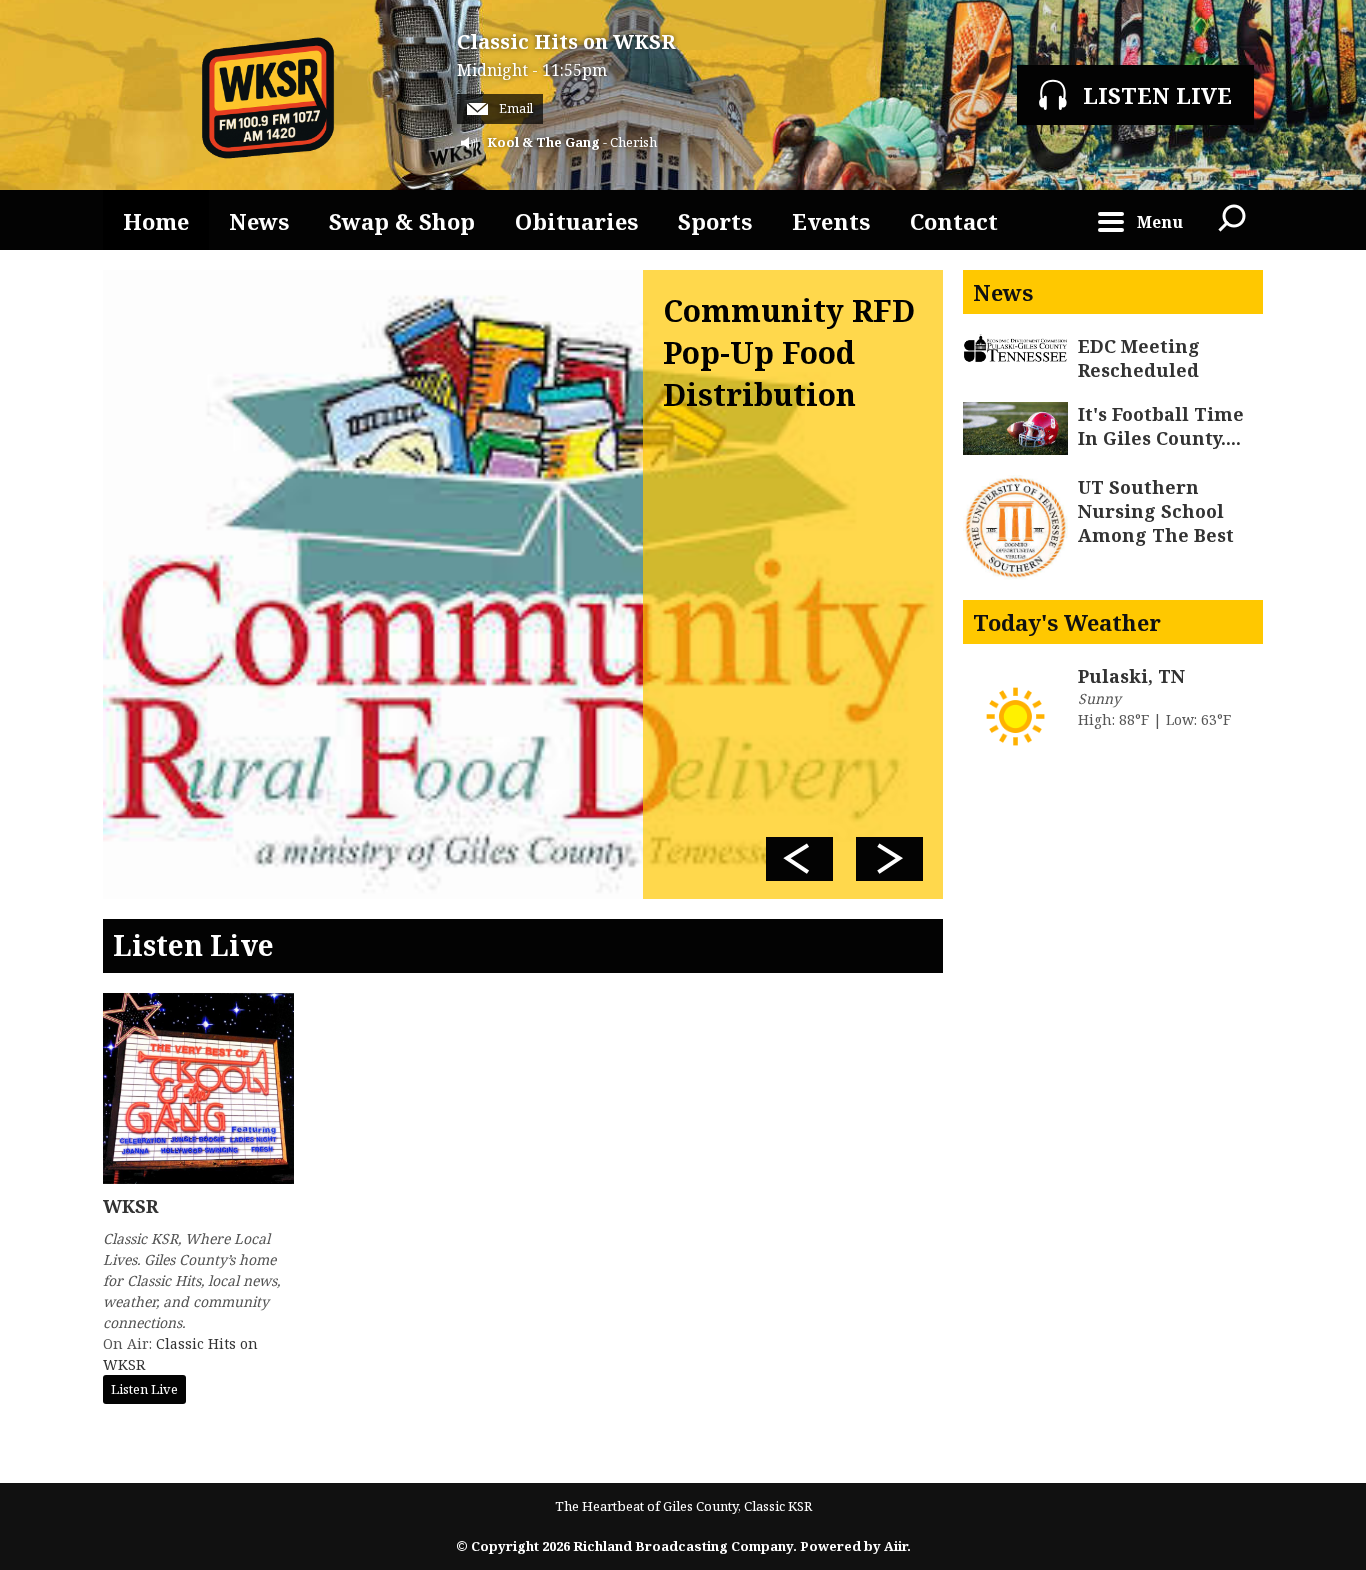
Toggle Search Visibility (1233, 220)
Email (514, 108)
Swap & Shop (402, 221)
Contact (954, 221)
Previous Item (799, 859)
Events (831, 221)
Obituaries (576, 221)
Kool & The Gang (543, 142)
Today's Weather (1067, 622)
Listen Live (144, 1389)
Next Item (889, 859)
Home (156, 221)
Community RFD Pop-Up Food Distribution (789, 352)
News (259, 221)
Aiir (895, 1546)
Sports (715, 221)
